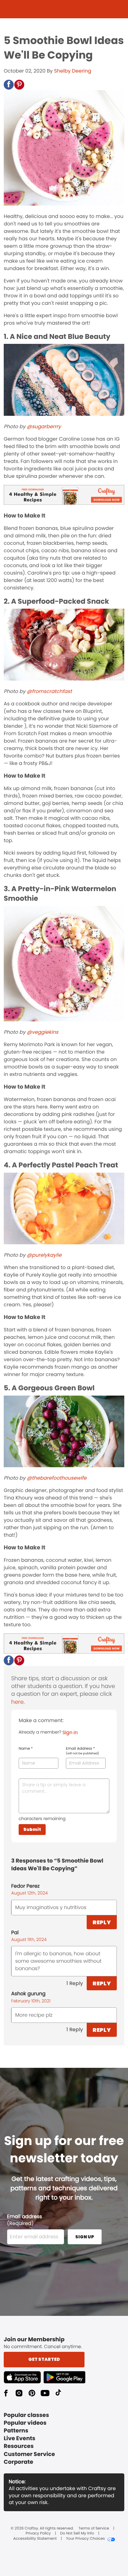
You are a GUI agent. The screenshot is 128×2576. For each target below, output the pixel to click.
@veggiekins (42, 1032)
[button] (9, 85)
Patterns (16, 2431)
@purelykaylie (44, 1255)
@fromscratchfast (49, 691)
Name (26, 1749)
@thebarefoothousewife (57, 1478)
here (17, 1702)
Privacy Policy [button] (38, 2534)
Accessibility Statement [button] (35, 2539)
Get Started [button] (44, 2359)
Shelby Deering (73, 71)
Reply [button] (102, 1922)
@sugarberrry (44, 426)
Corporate (18, 2462)
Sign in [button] (70, 1732)
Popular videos (25, 2423)
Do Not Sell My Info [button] (77, 2534)
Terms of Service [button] (94, 2529)
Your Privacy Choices (85, 2539)
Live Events (20, 2438)
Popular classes (26, 2415)
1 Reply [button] (75, 1983)
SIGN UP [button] (85, 2237)
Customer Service (29, 2454)
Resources (19, 2446)
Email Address (82, 1751)
